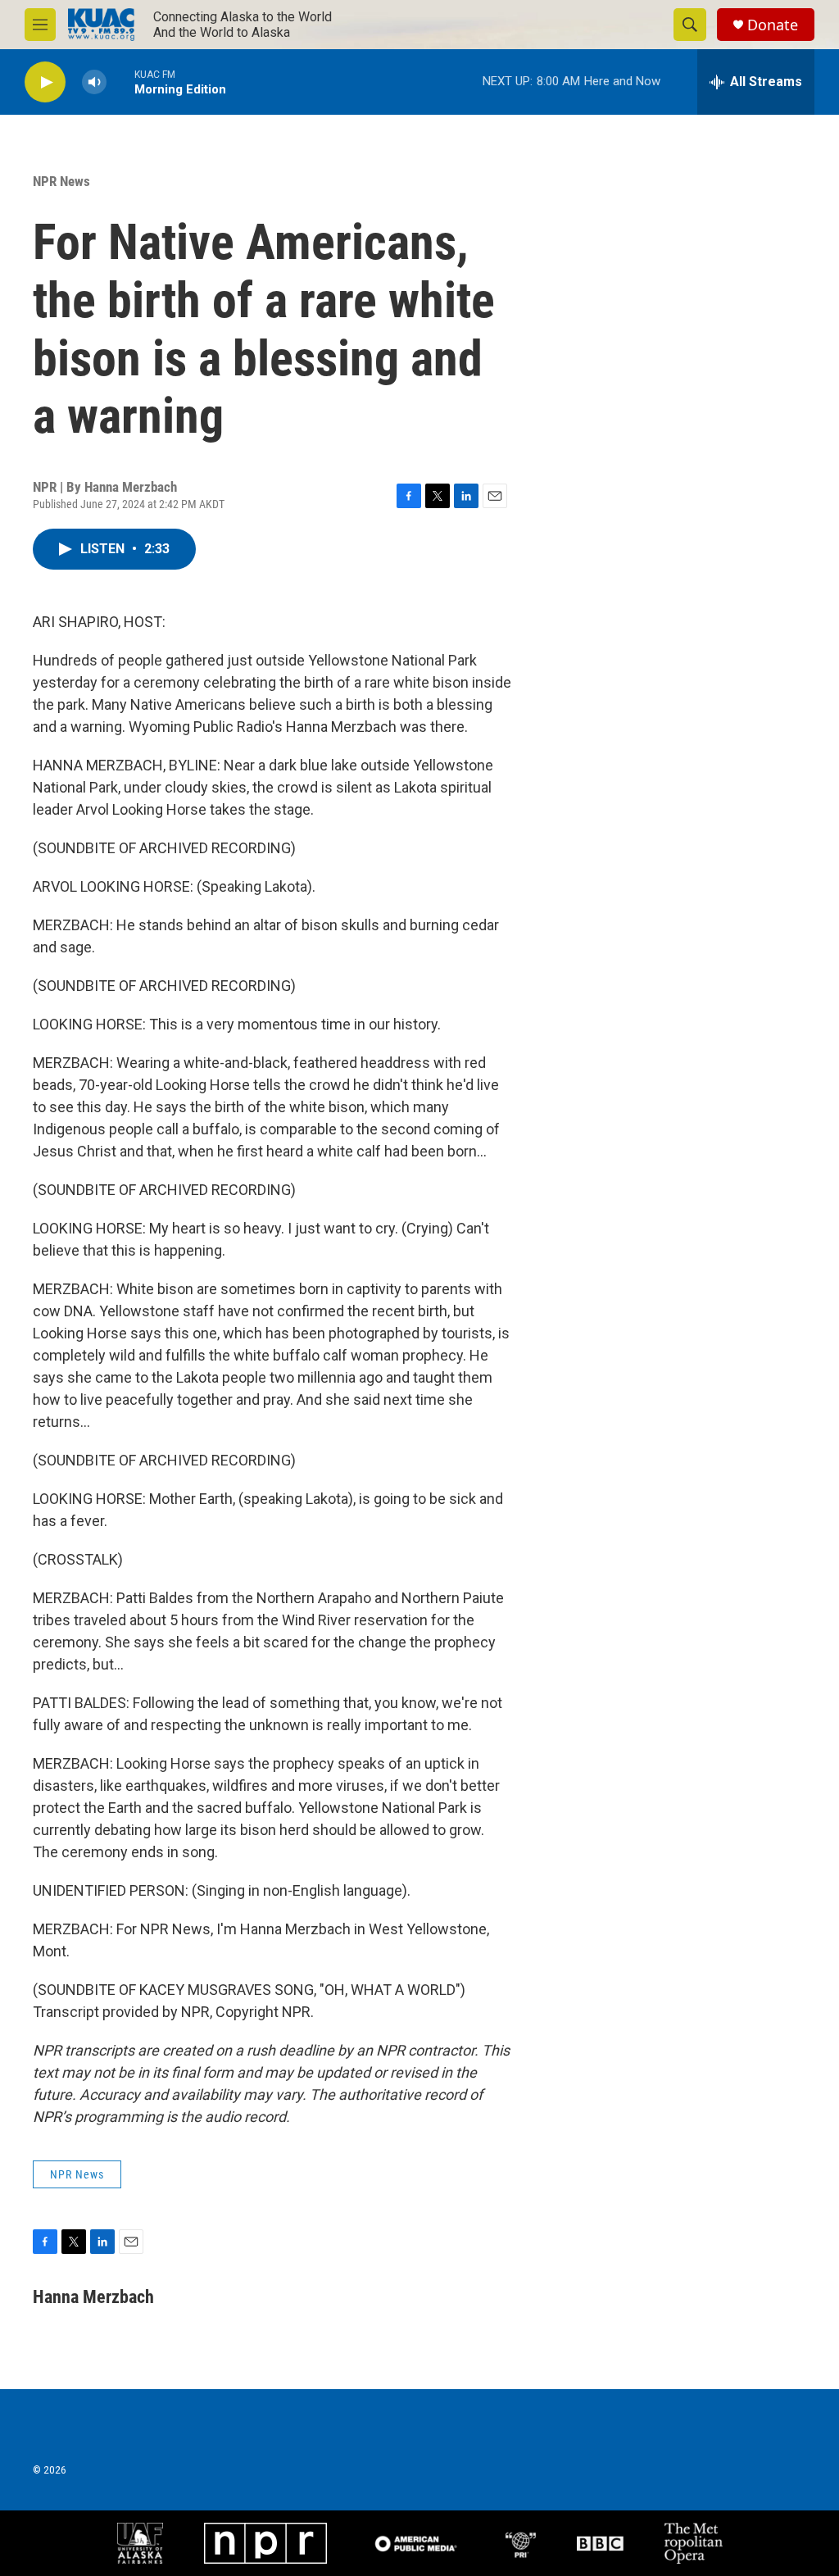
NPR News (61, 181)
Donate (773, 25)
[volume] (94, 82)
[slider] (120, 82)
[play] (45, 82)
